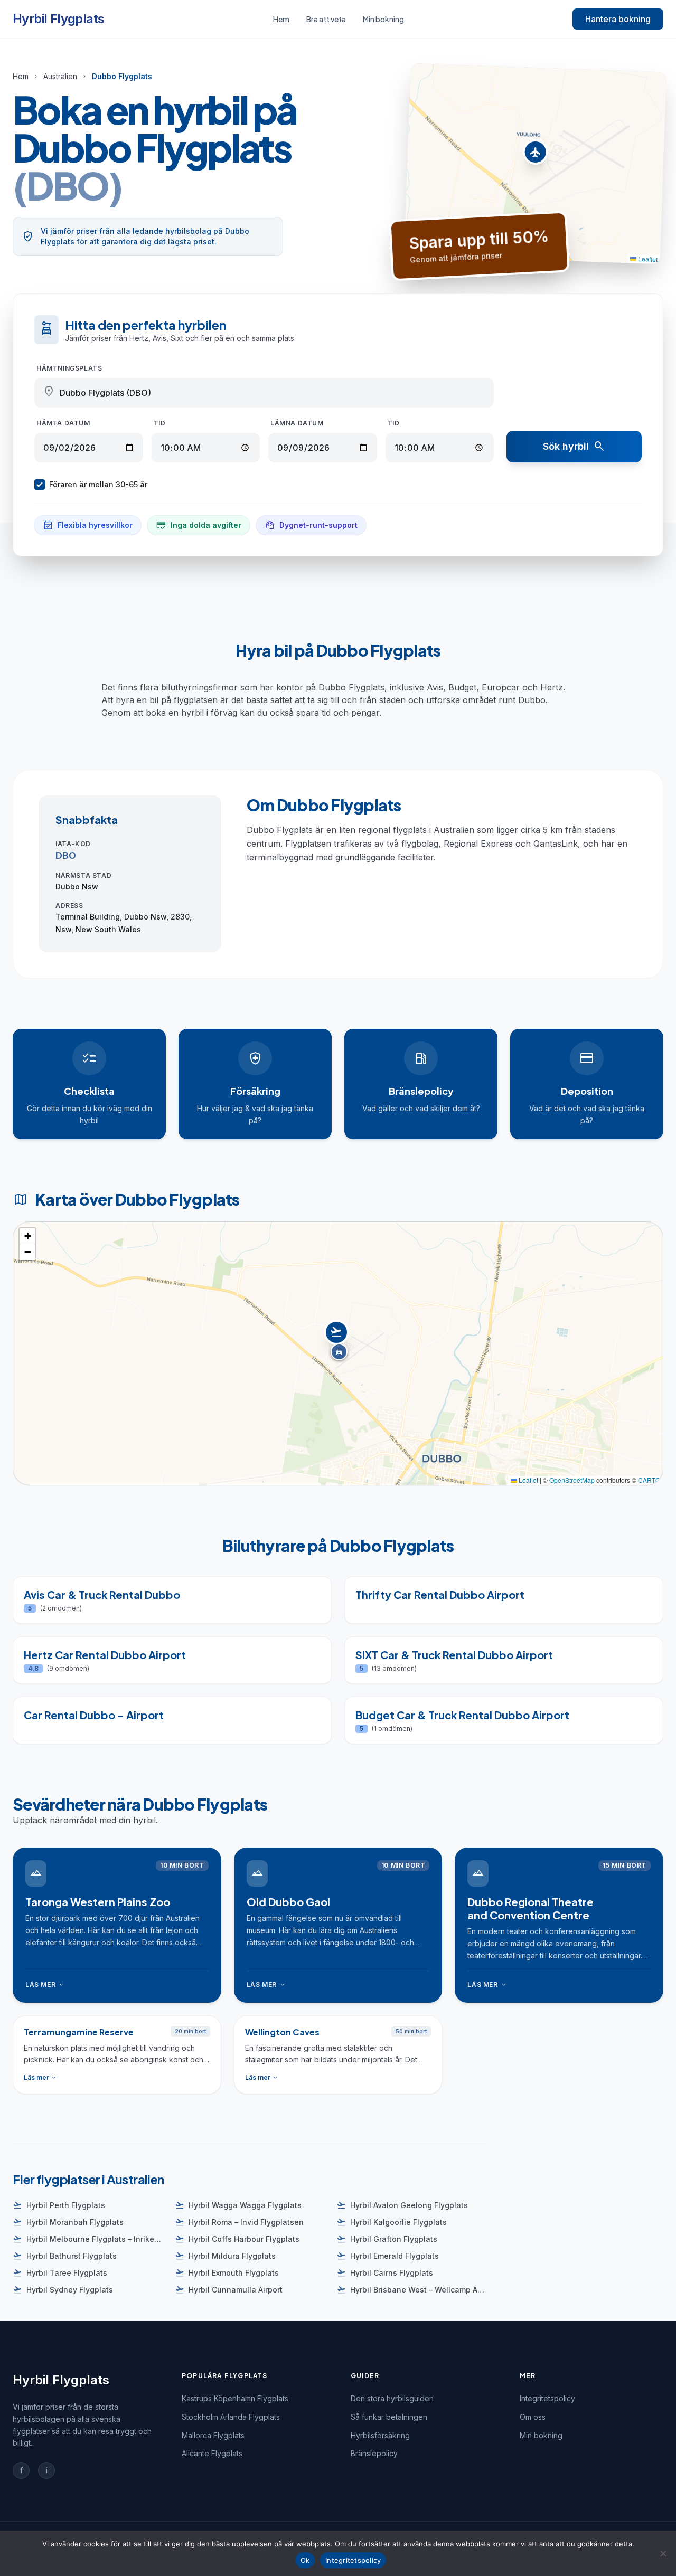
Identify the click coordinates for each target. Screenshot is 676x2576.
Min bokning (383, 19)
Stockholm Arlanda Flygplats (231, 2417)
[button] (535, 155)
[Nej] (663, 2553)
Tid (160, 423)
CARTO (649, 1480)
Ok (305, 2560)
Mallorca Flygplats (213, 2435)
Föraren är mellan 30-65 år (98, 484)
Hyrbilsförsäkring (380, 2435)
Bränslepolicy (374, 2453)
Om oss (533, 2417)
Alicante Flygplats (212, 2453)
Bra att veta (326, 19)
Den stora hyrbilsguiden (392, 2398)
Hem (281, 19)
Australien (60, 76)
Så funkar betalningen (389, 2417)
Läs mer (45, 1985)
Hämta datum (63, 423)
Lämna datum (297, 423)
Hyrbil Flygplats (58, 19)
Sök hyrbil (574, 447)
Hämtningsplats (69, 368)
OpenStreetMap (572, 1480)
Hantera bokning (618, 19)
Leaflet (647, 259)
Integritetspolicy (547, 2398)
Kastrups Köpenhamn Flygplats (235, 2398)
